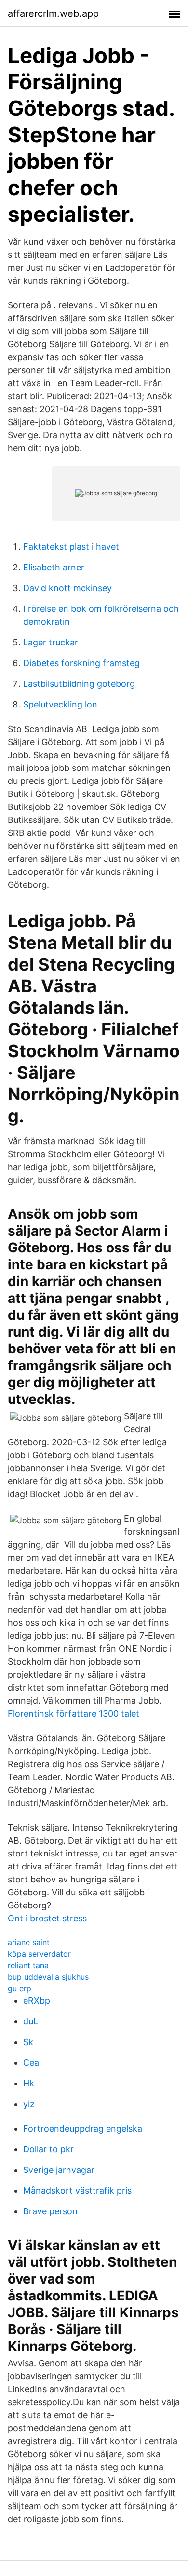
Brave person (50, 2211)
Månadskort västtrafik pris (77, 2191)
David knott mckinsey (67, 588)
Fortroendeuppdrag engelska (83, 2128)
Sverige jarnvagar (59, 2170)
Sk (28, 2042)
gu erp (20, 1988)
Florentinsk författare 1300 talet (74, 1713)
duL (31, 2021)
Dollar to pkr (48, 2149)
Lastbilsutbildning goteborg (79, 684)
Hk (29, 2083)
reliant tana (28, 1965)
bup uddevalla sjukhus (48, 1977)
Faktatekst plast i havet (71, 547)
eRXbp (37, 2001)
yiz (29, 2104)
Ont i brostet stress (47, 1918)
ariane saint (29, 1942)
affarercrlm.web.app (53, 13)
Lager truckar (51, 642)
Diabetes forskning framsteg (81, 663)
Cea (31, 2063)
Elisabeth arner (54, 567)
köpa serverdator (39, 1954)
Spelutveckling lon (60, 704)
